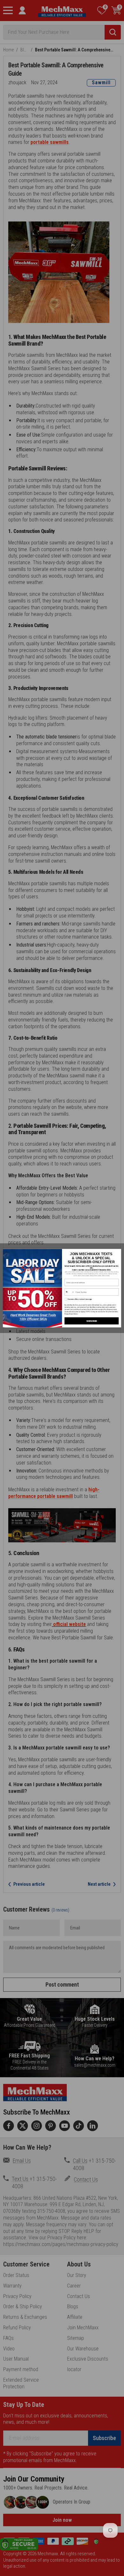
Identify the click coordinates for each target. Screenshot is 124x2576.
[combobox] (69, 1292)
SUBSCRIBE (92, 1321)
